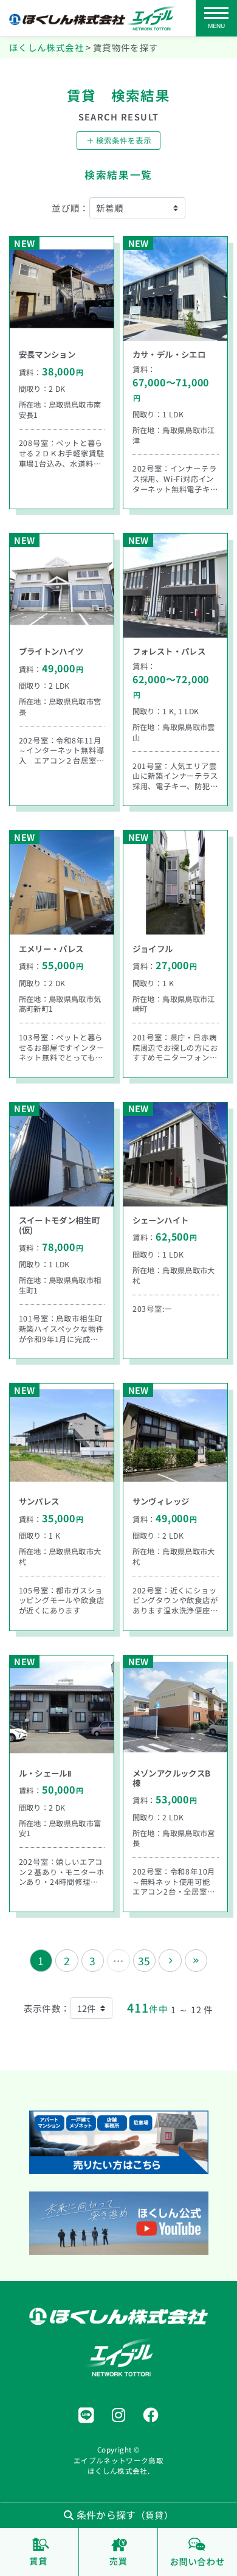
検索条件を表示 (119, 140)
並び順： (70, 208)
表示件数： (47, 2008)
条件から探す (123, 2515)
